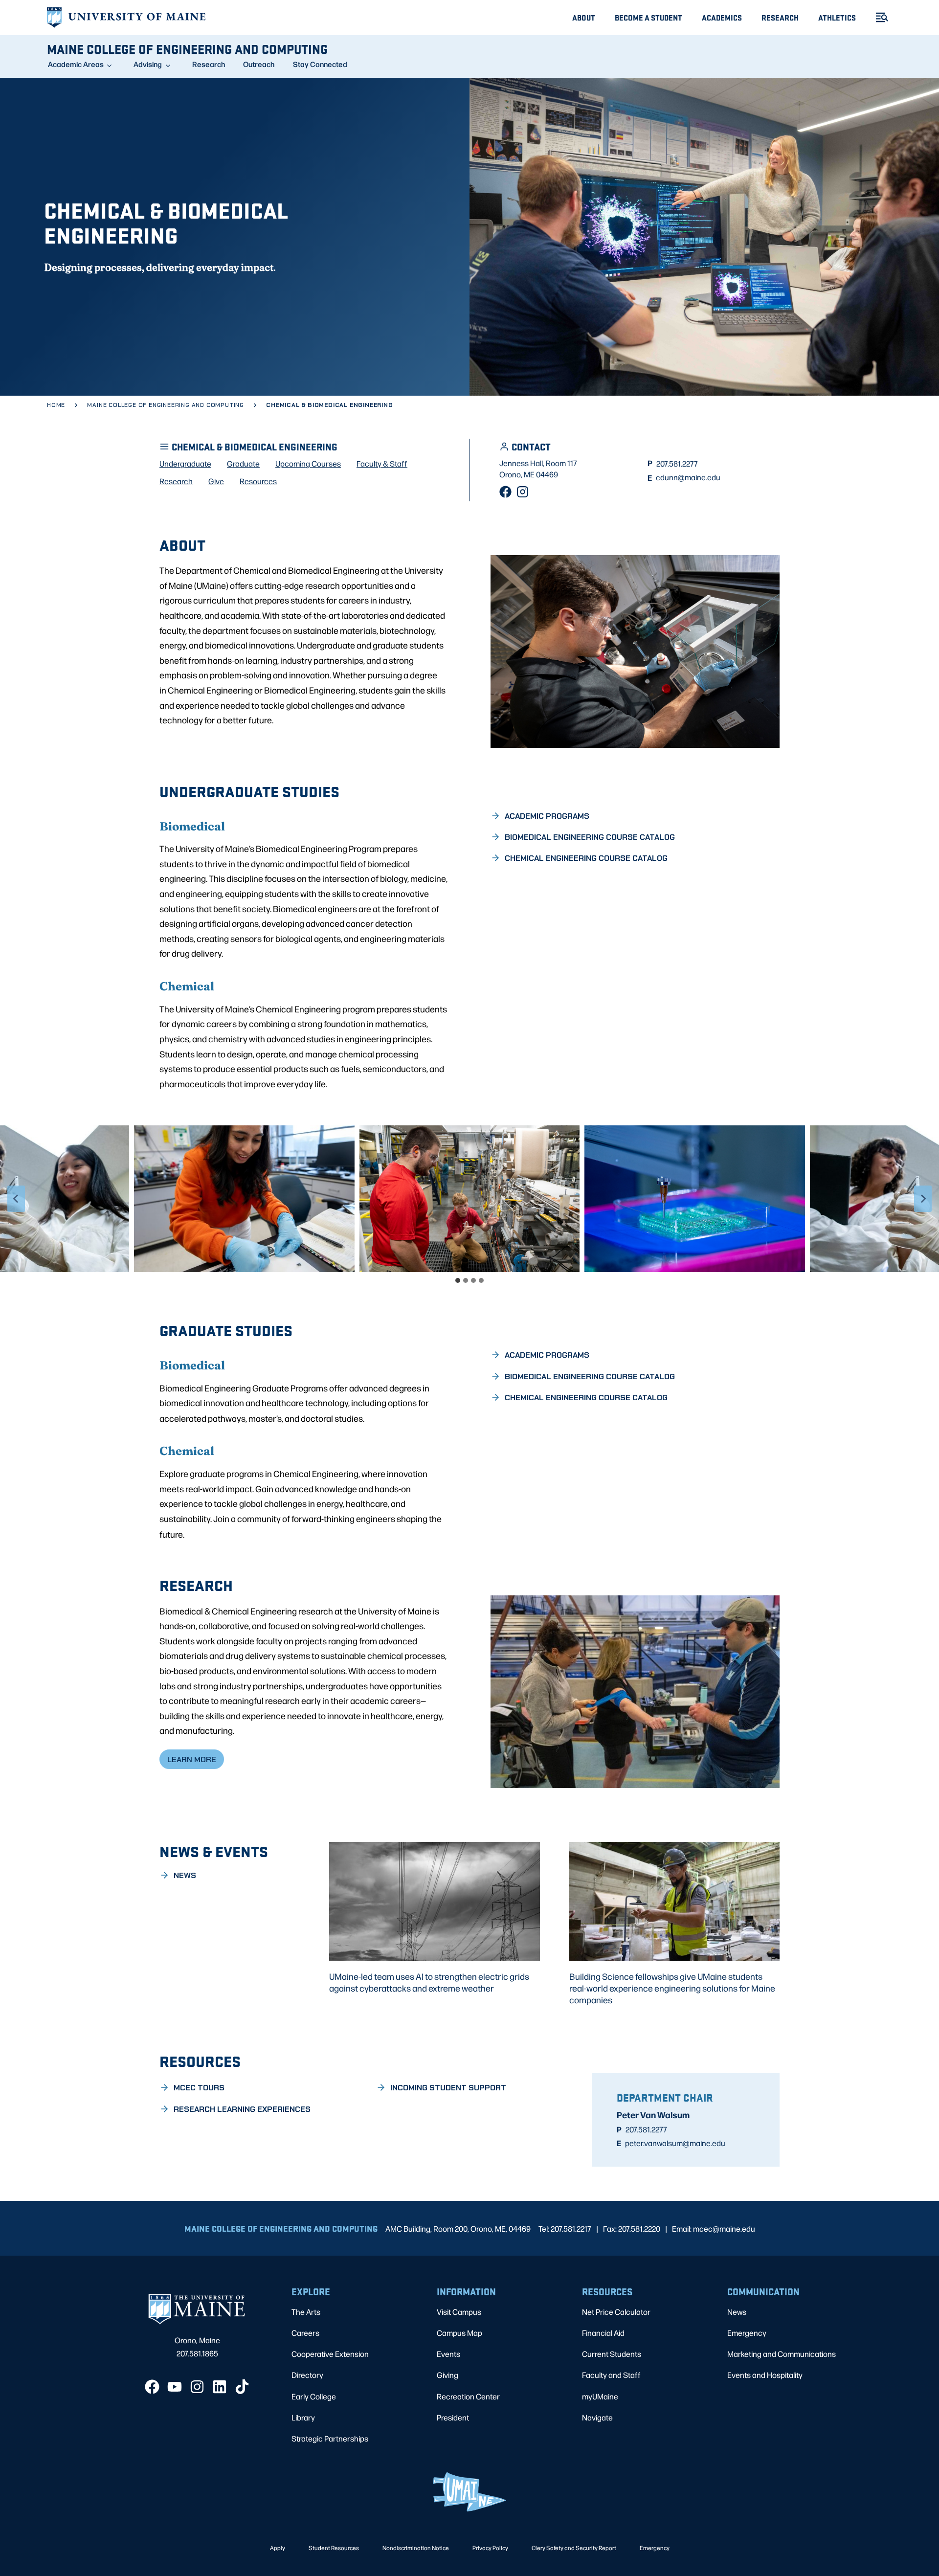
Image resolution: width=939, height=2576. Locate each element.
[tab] (458, 1280)
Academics (722, 17)
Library (303, 2417)
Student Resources (334, 2548)
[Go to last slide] (16, 1199)
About (584, 17)
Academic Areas (76, 64)
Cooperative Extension (330, 2354)
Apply (278, 2548)
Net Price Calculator (616, 2312)
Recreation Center (468, 2396)
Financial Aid (603, 2333)
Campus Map (459, 2333)
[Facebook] (505, 492)
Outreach (259, 64)
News (737, 2312)
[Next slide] (923, 1199)
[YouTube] (175, 2387)
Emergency (747, 2333)
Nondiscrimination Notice (416, 2548)
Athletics (837, 17)
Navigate (597, 2417)
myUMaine (600, 2396)
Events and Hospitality (765, 2375)
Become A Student (648, 17)
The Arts (306, 2312)
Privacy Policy (490, 2548)
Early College (314, 2396)
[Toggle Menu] (878, 17)
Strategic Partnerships (330, 2438)
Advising (148, 64)
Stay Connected (320, 64)
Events (448, 2354)
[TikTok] (242, 2387)
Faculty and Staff (611, 2375)
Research (780, 17)
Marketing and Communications (782, 2354)
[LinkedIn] (220, 2387)
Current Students (612, 2354)
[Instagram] (523, 492)
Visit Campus (459, 2312)
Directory (307, 2375)
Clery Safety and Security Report (574, 2548)
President (453, 2417)
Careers (305, 2333)
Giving (447, 2375)
